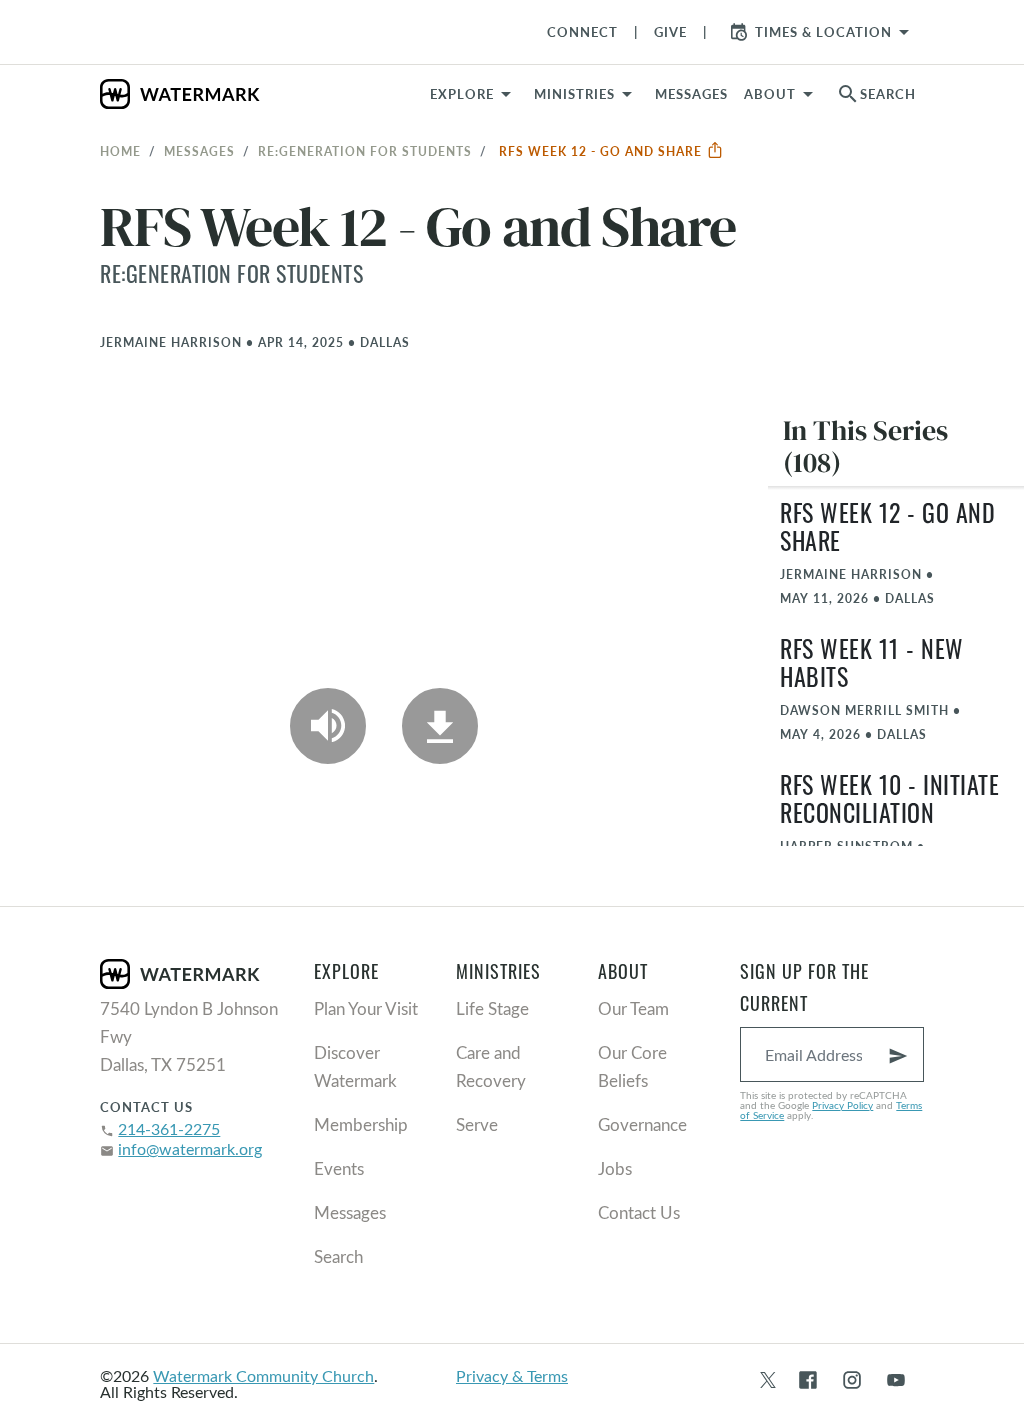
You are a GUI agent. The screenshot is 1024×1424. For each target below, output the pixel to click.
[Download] (440, 726)
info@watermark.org (190, 1148)
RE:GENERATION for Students (365, 151)
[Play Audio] (328, 726)
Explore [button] (462, 94)
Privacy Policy (842, 1105)
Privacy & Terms (512, 1375)
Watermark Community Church (263, 1375)
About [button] (770, 94)
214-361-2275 (169, 1128)
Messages (199, 151)
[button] (586, 94)
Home (120, 151)
